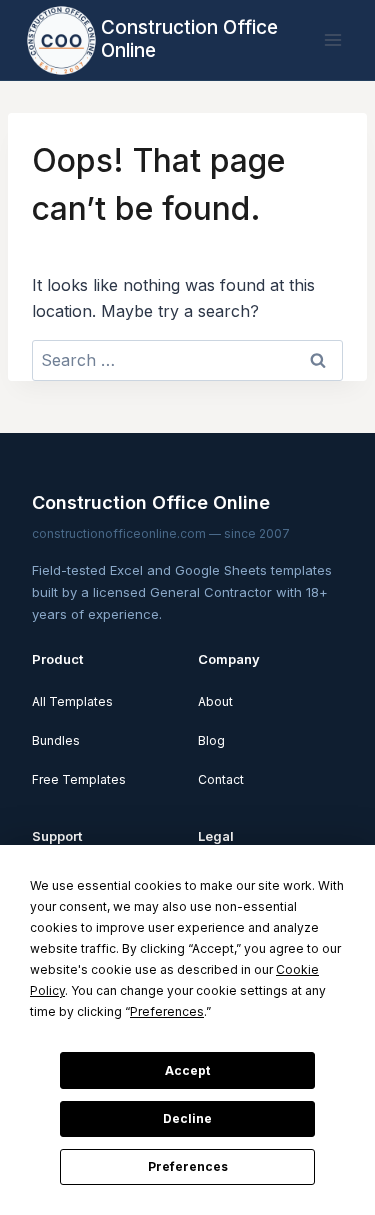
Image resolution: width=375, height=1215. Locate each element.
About (215, 701)
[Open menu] (332, 39)
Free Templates (79, 779)
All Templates (72, 701)
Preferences (188, 1166)
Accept (187, 1070)
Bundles (56, 740)
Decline (187, 1118)
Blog (211, 740)
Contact (221, 779)
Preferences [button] (167, 1011)
